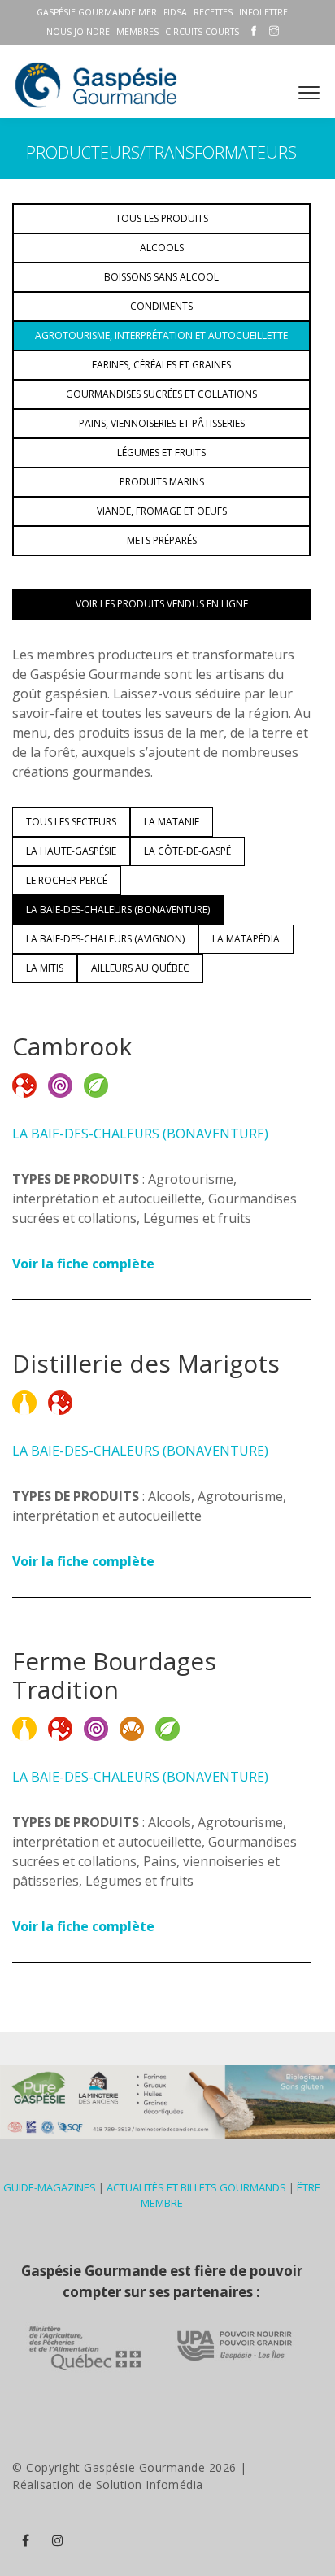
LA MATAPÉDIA (246, 939)
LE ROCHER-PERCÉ (67, 880)
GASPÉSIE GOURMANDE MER (97, 12)
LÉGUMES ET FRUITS (161, 453)
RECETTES (213, 12)
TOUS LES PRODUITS (162, 218)
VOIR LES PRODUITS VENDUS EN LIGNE (162, 604)
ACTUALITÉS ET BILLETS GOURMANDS (196, 2187)
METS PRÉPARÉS (162, 540)
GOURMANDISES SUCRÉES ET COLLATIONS (161, 394)
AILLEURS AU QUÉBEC (140, 968)
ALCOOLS (162, 248)
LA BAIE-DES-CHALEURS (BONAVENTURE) (118, 909)
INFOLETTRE (263, 12)
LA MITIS (45, 968)
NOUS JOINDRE (78, 32)
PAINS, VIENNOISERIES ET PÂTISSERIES (162, 423)
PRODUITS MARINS (162, 482)
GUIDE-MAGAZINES (50, 2187)
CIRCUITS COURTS (202, 32)
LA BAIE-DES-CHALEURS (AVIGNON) (105, 939)
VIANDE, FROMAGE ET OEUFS (162, 511)
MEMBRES (137, 32)
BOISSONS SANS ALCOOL (161, 277)
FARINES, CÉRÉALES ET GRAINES (161, 365)
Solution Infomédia (150, 2485)
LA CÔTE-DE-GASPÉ (187, 851)
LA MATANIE (172, 822)
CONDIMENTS (161, 306)
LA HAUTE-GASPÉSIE (71, 851)
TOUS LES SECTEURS (71, 822)
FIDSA (175, 12)
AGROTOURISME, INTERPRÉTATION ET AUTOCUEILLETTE (161, 335)
